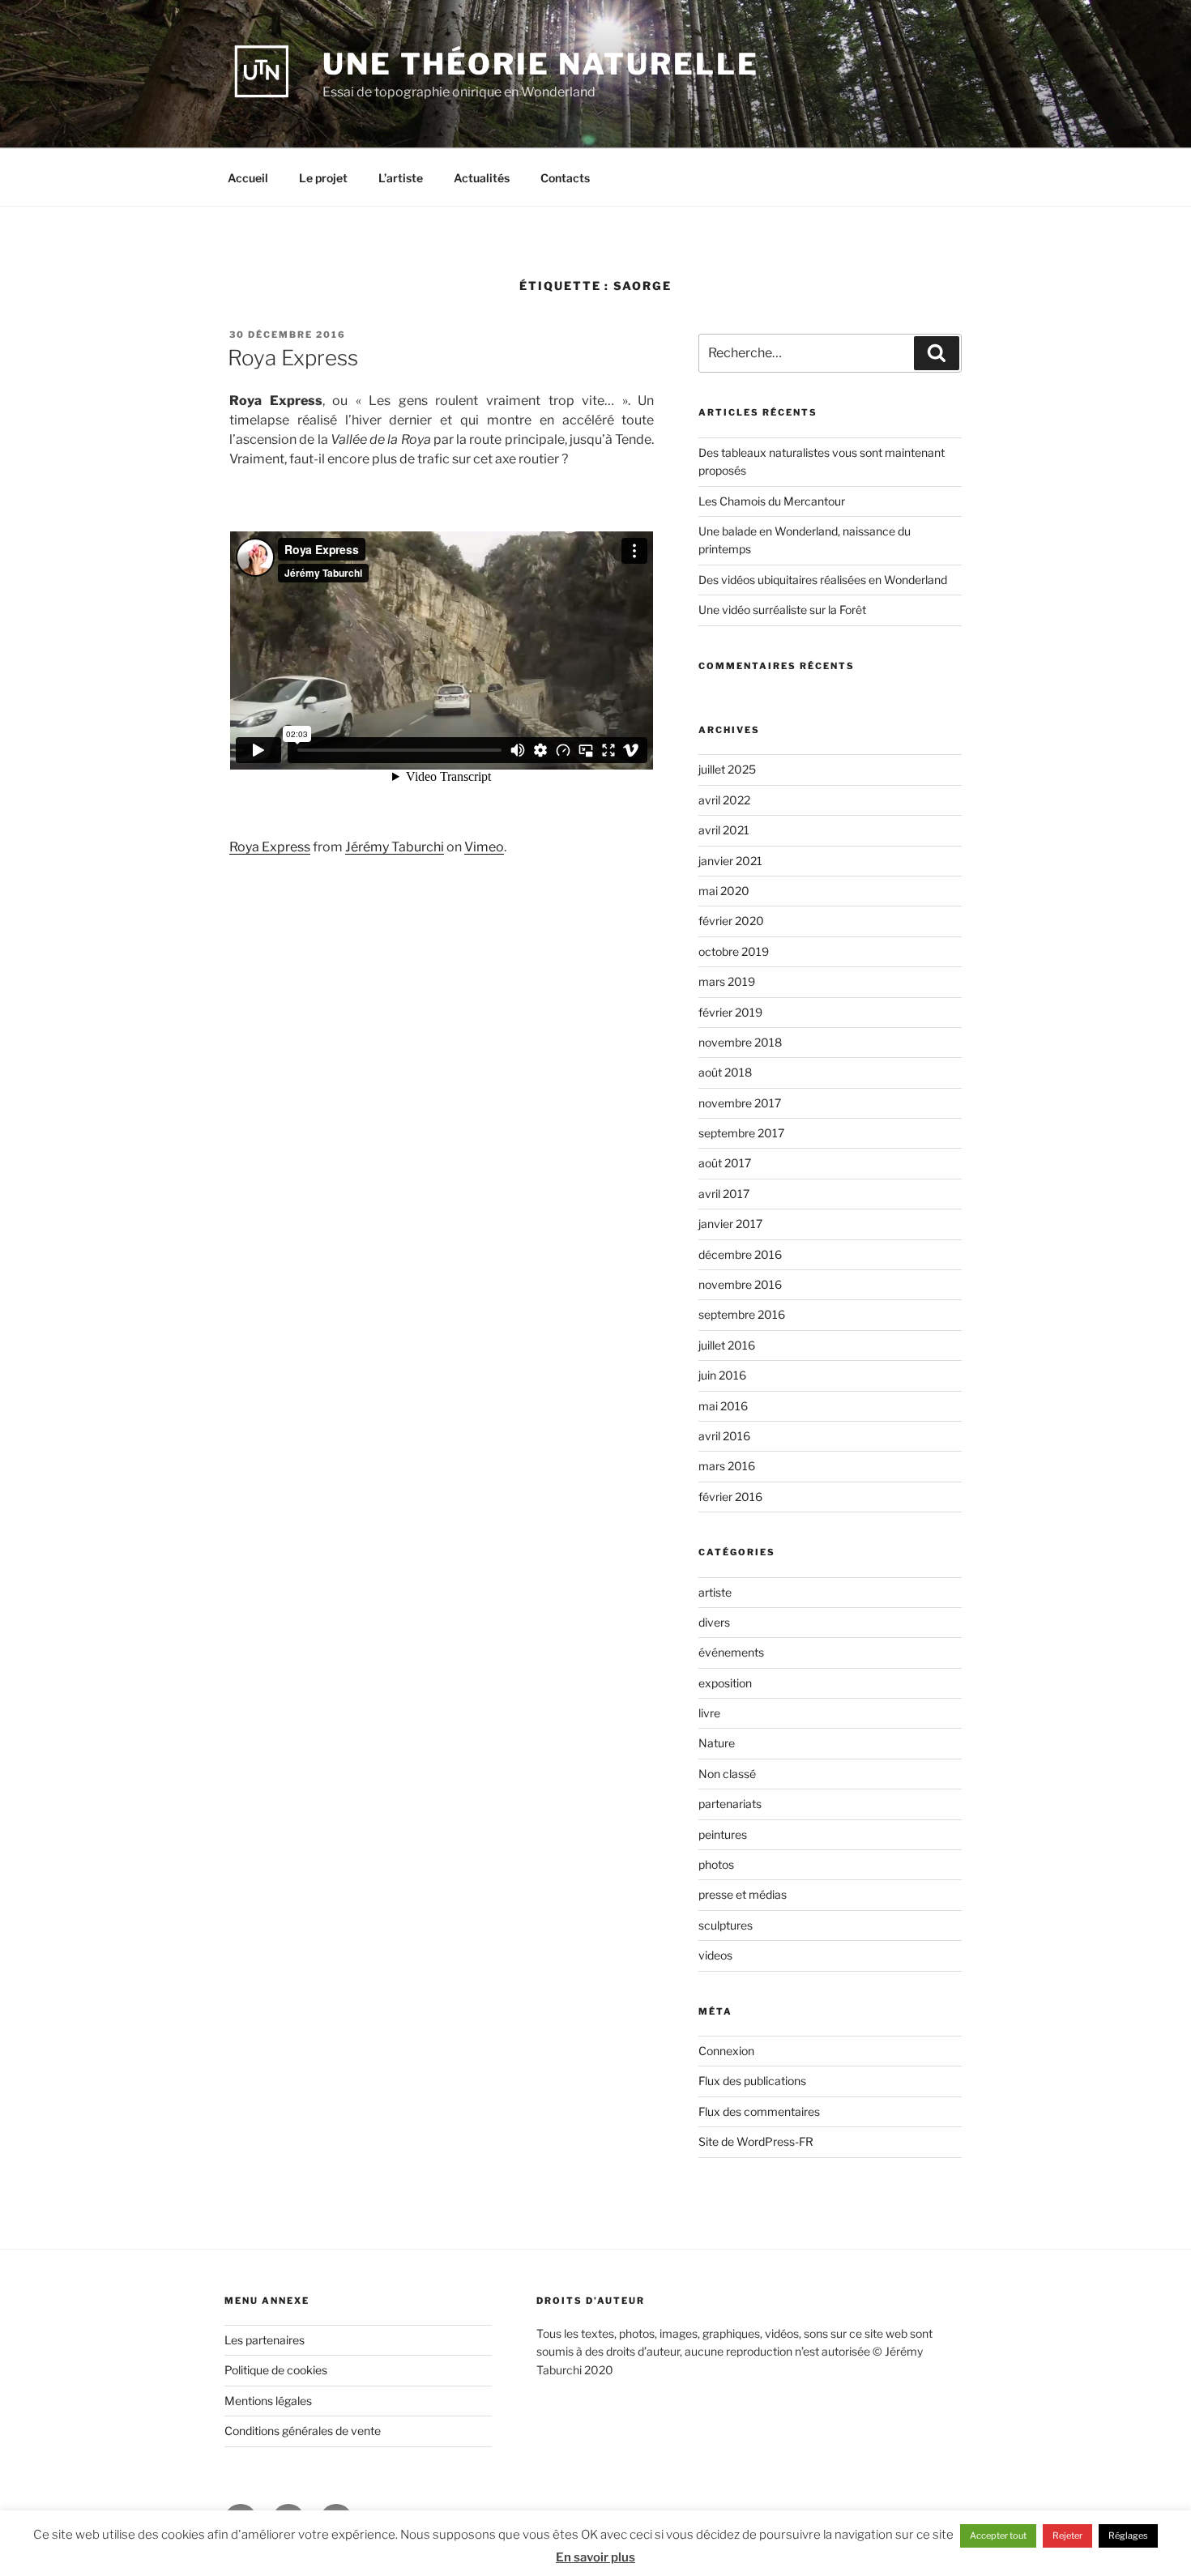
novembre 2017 (740, 1103)
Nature (717, 1743)
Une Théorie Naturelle (540, 64)
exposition (725, 1683)
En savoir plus (595, 2557)
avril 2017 (724, 1194)
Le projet (323, 178)
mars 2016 (727, 1466)
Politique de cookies (276, 2370)
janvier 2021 (730, 861)
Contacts (565, 178)
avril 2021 (724, 830)
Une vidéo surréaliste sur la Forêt (782, 610)
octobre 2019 (734, 951)
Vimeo (484, 847)
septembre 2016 (742, 1314)
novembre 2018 (740, 1042)
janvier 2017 (730, 1224)
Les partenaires (265, 2340)
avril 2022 (724, 800)
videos (715, 1955)
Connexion (726, 2051)
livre (709, 1713)
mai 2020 (724, 891)
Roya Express (293, 358)
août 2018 (725, 1072)
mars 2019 (727, 981)
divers (714, 1622)
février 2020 (731, 921)
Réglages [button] (1128, 2535)
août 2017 (725, 1163)
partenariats (730, 1804)
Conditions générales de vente (303, 2431)
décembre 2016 (740, 1254)
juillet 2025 (727, 769)
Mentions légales (268, 2401)
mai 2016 (723, 1406)
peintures (723, 1834)
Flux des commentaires (759, 2111)
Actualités (482, 178)
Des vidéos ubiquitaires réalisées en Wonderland (823, 580)
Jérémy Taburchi (395, 847)
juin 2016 (722, 1375)
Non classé (727, 1774)
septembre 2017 (741, 1133)
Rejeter (1067, 2535)
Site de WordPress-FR (756, 2141)
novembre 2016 (740, 1284)
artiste (715, 1592)
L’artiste (401, 178)
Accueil (248, 178)
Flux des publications (752, 2081)
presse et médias (743, 1894)
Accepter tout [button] (998, 2535)
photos (716, 1864)
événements (731, 1652)
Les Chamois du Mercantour (772, 501)
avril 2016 (724, 1436)
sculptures (726, 1925)
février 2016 (730, 1497)
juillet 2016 (727, 1345)
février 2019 (730, 1012)
